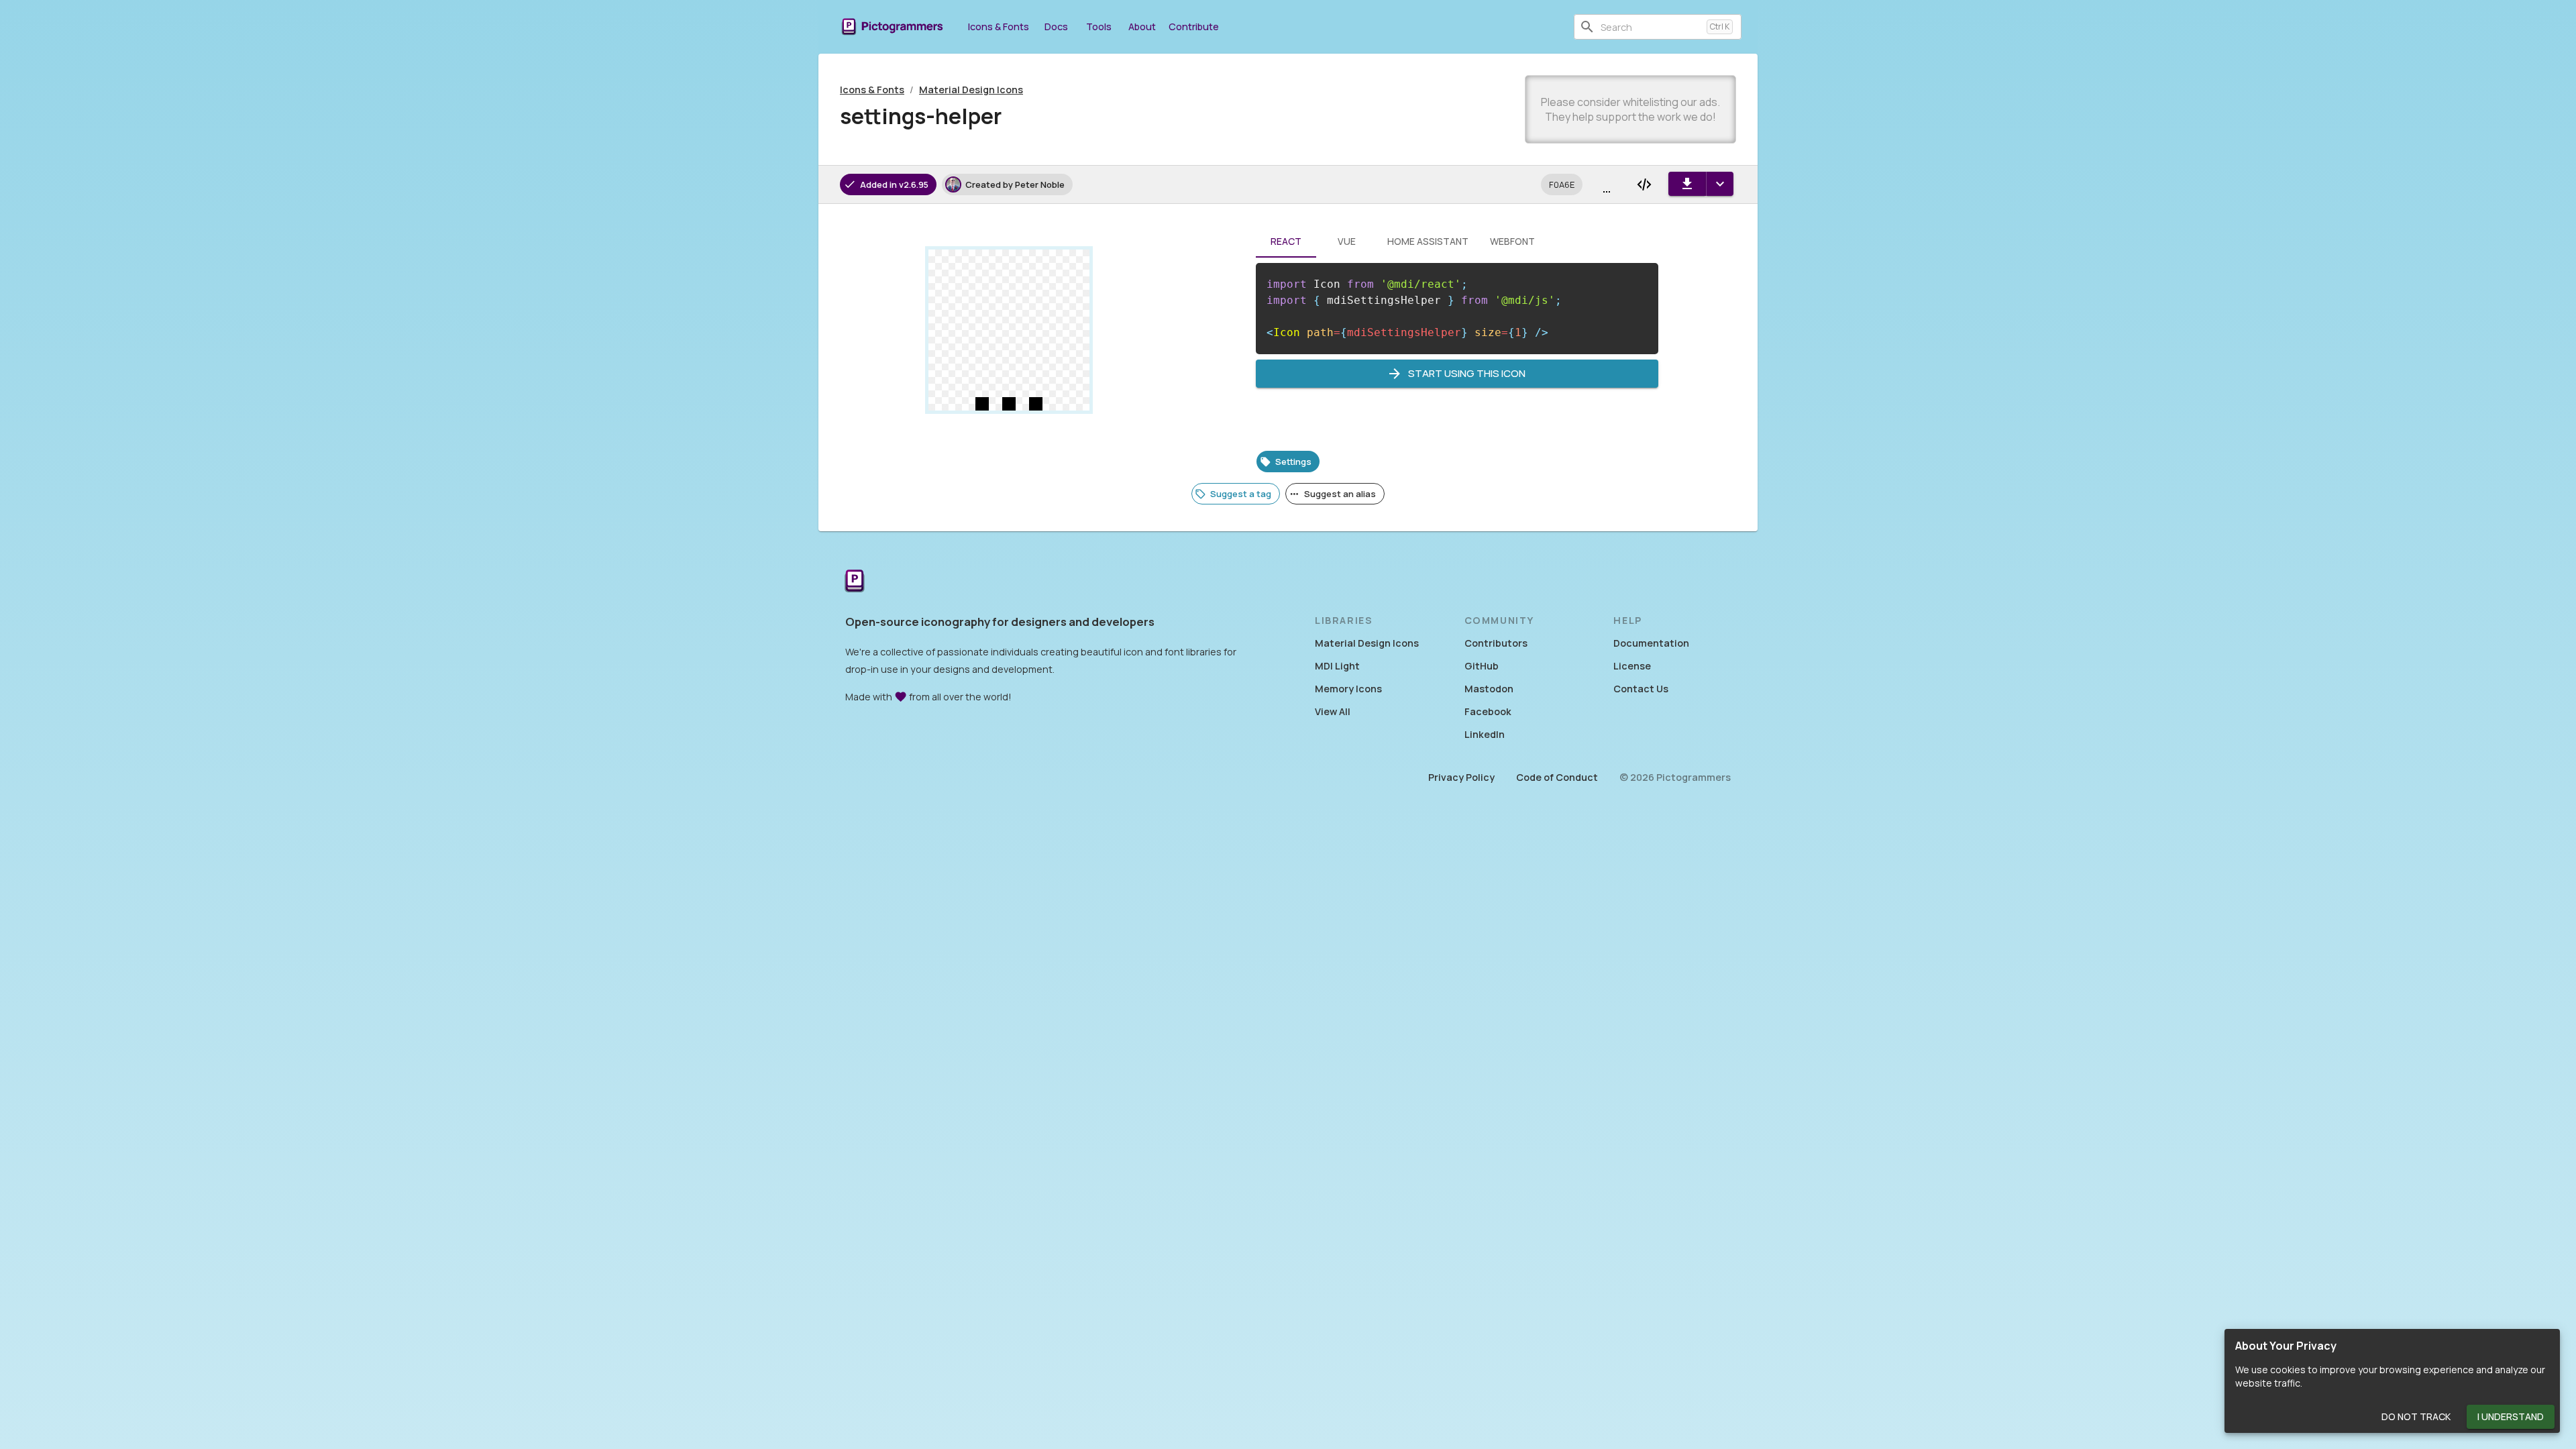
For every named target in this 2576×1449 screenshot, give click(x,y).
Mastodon (1489, 689)
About (1142, 26)
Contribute (1194, 26)
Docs (1056, 26)
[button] (1562, 184)
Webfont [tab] (1512, 241)
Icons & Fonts (999, 26)
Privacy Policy (1461, 777)
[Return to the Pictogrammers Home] (855, 582)
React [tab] (1286, 241)
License (1632, 666)
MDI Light (1337, 666)
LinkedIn (1485, 734)
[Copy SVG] (1644, 184)
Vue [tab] (1347, 241)
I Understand (2511, 1416)
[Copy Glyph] (1607, 184)
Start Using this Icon (1467, 373)
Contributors (1496, 643)
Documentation (1651, 643)
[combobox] (1651, 27)
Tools (1099, 26)
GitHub (1482, 666)
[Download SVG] (1687, 184)
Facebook (1488, 711)
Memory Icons (1348, 689)
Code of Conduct (1557, 777)
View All (1333, 711)
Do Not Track (2416, 1416)
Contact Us (1641, 689)
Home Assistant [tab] (1428, 241)
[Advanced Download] (1720, 184)
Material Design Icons (971, 90)
